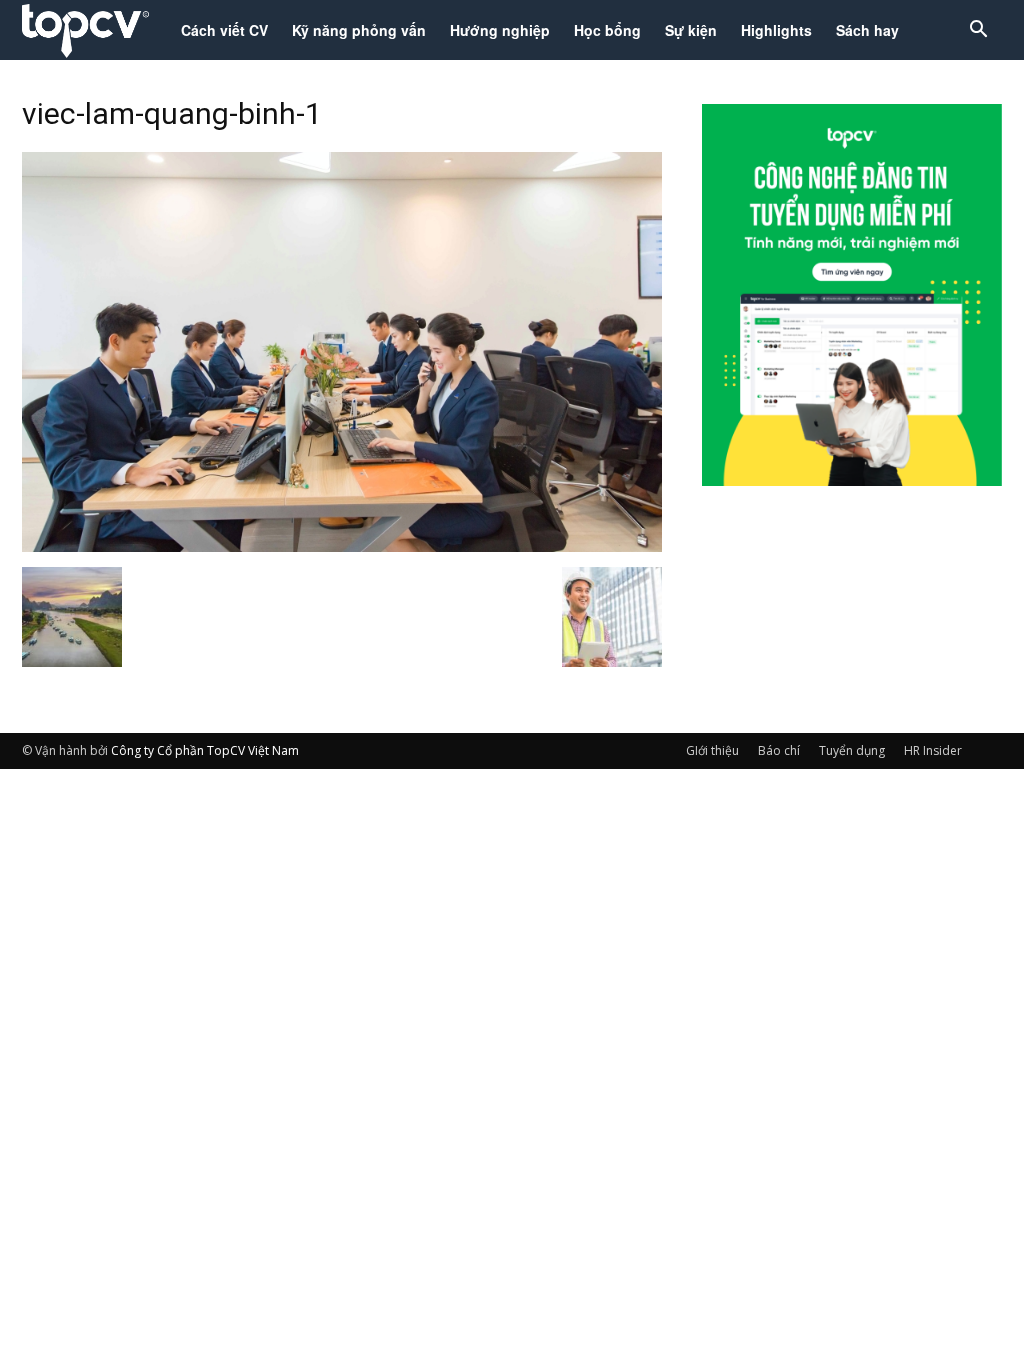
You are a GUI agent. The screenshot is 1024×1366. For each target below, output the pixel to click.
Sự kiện (691, 30)
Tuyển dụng (852, 750)
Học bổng (607, 30)
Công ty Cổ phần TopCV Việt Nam (205, 750)
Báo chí (779, 750)
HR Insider (933, 750)
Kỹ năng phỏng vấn (359, 30)
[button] (978, 31)
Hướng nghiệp (500, 30)
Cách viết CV (224, 30)
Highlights (776, 30)
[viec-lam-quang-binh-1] (342, 546)
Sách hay (867, 30)
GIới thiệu (712, 750)
